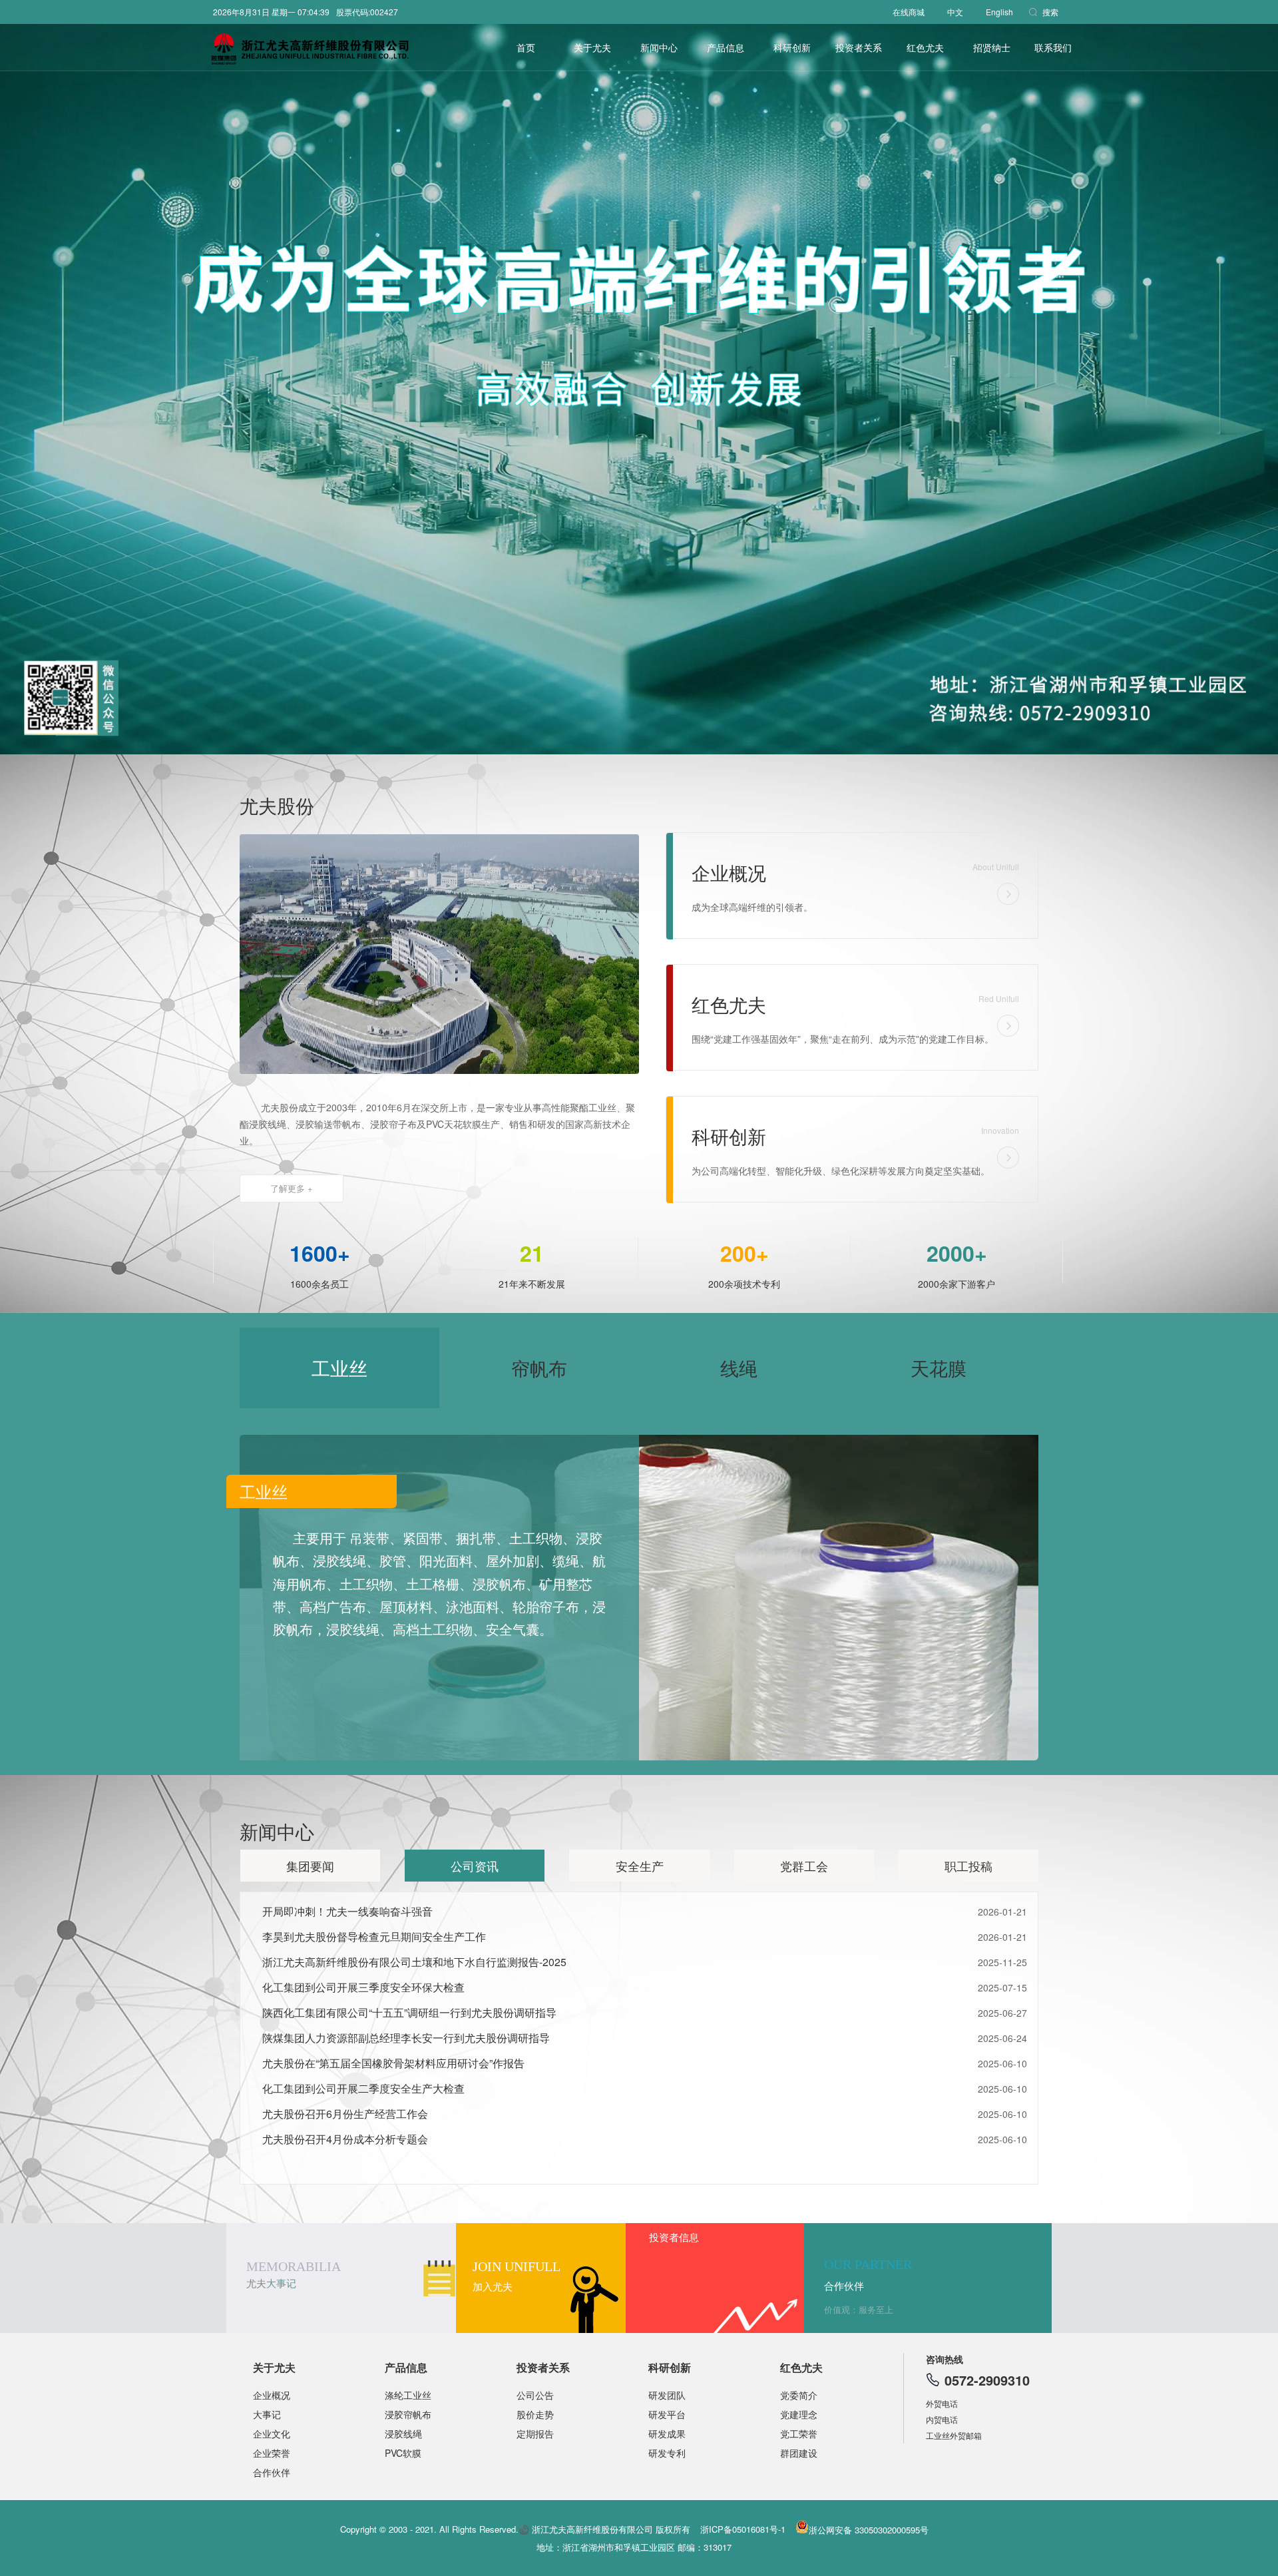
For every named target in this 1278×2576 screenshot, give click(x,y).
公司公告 (535, 2395)
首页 (526, 47)
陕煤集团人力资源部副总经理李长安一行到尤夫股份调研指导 (406, 2038)
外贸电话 (942, 2403)
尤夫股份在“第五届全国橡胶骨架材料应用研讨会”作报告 (393, 2063)
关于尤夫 (592, 47)
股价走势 (535, 2414)
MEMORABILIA (294, 2274)
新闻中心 (659, 47)
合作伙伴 (272, 2472)
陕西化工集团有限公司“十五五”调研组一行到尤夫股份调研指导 (409, 2012)
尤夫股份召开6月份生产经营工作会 (345, 2114)
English (999, 12)
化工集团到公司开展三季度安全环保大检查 (363, 1987)
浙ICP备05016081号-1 (743, 2529)
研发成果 (667, 2434)
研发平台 (667, 2414)
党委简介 (799, 2395)
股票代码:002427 (367, 12)
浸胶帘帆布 (408, 2414)
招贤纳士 (992, 47)
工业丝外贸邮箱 (954, 2435)
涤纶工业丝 (408, 2395)
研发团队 (667, 2395)
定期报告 (535, 2434)
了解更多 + (292, 1188)
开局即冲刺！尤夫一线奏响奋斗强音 (347, 1911)
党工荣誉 (799, 2434)
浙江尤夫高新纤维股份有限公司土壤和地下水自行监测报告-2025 (414, 1962)
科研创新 (792, 47)
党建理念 (799, 2414)
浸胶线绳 (403, 2434)
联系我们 (1053, 47)
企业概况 (272, 2395)
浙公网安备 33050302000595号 (869, 2530)
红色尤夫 (925, 47)
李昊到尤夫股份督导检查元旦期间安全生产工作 (374, 1936)
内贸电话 (942, 2419)
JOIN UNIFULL (517, 2276)
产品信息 (726, 47)
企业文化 (272, 2434)
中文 (955, 12)
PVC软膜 (403, 2453)
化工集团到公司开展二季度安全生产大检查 (363, 2088)
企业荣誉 (272, 2453)
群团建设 (799, 2453)
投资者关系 (543, 2367)
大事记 (267, 2414)
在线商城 (909, 12)
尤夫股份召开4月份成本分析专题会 (345, 2139)
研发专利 (667, 2453)
